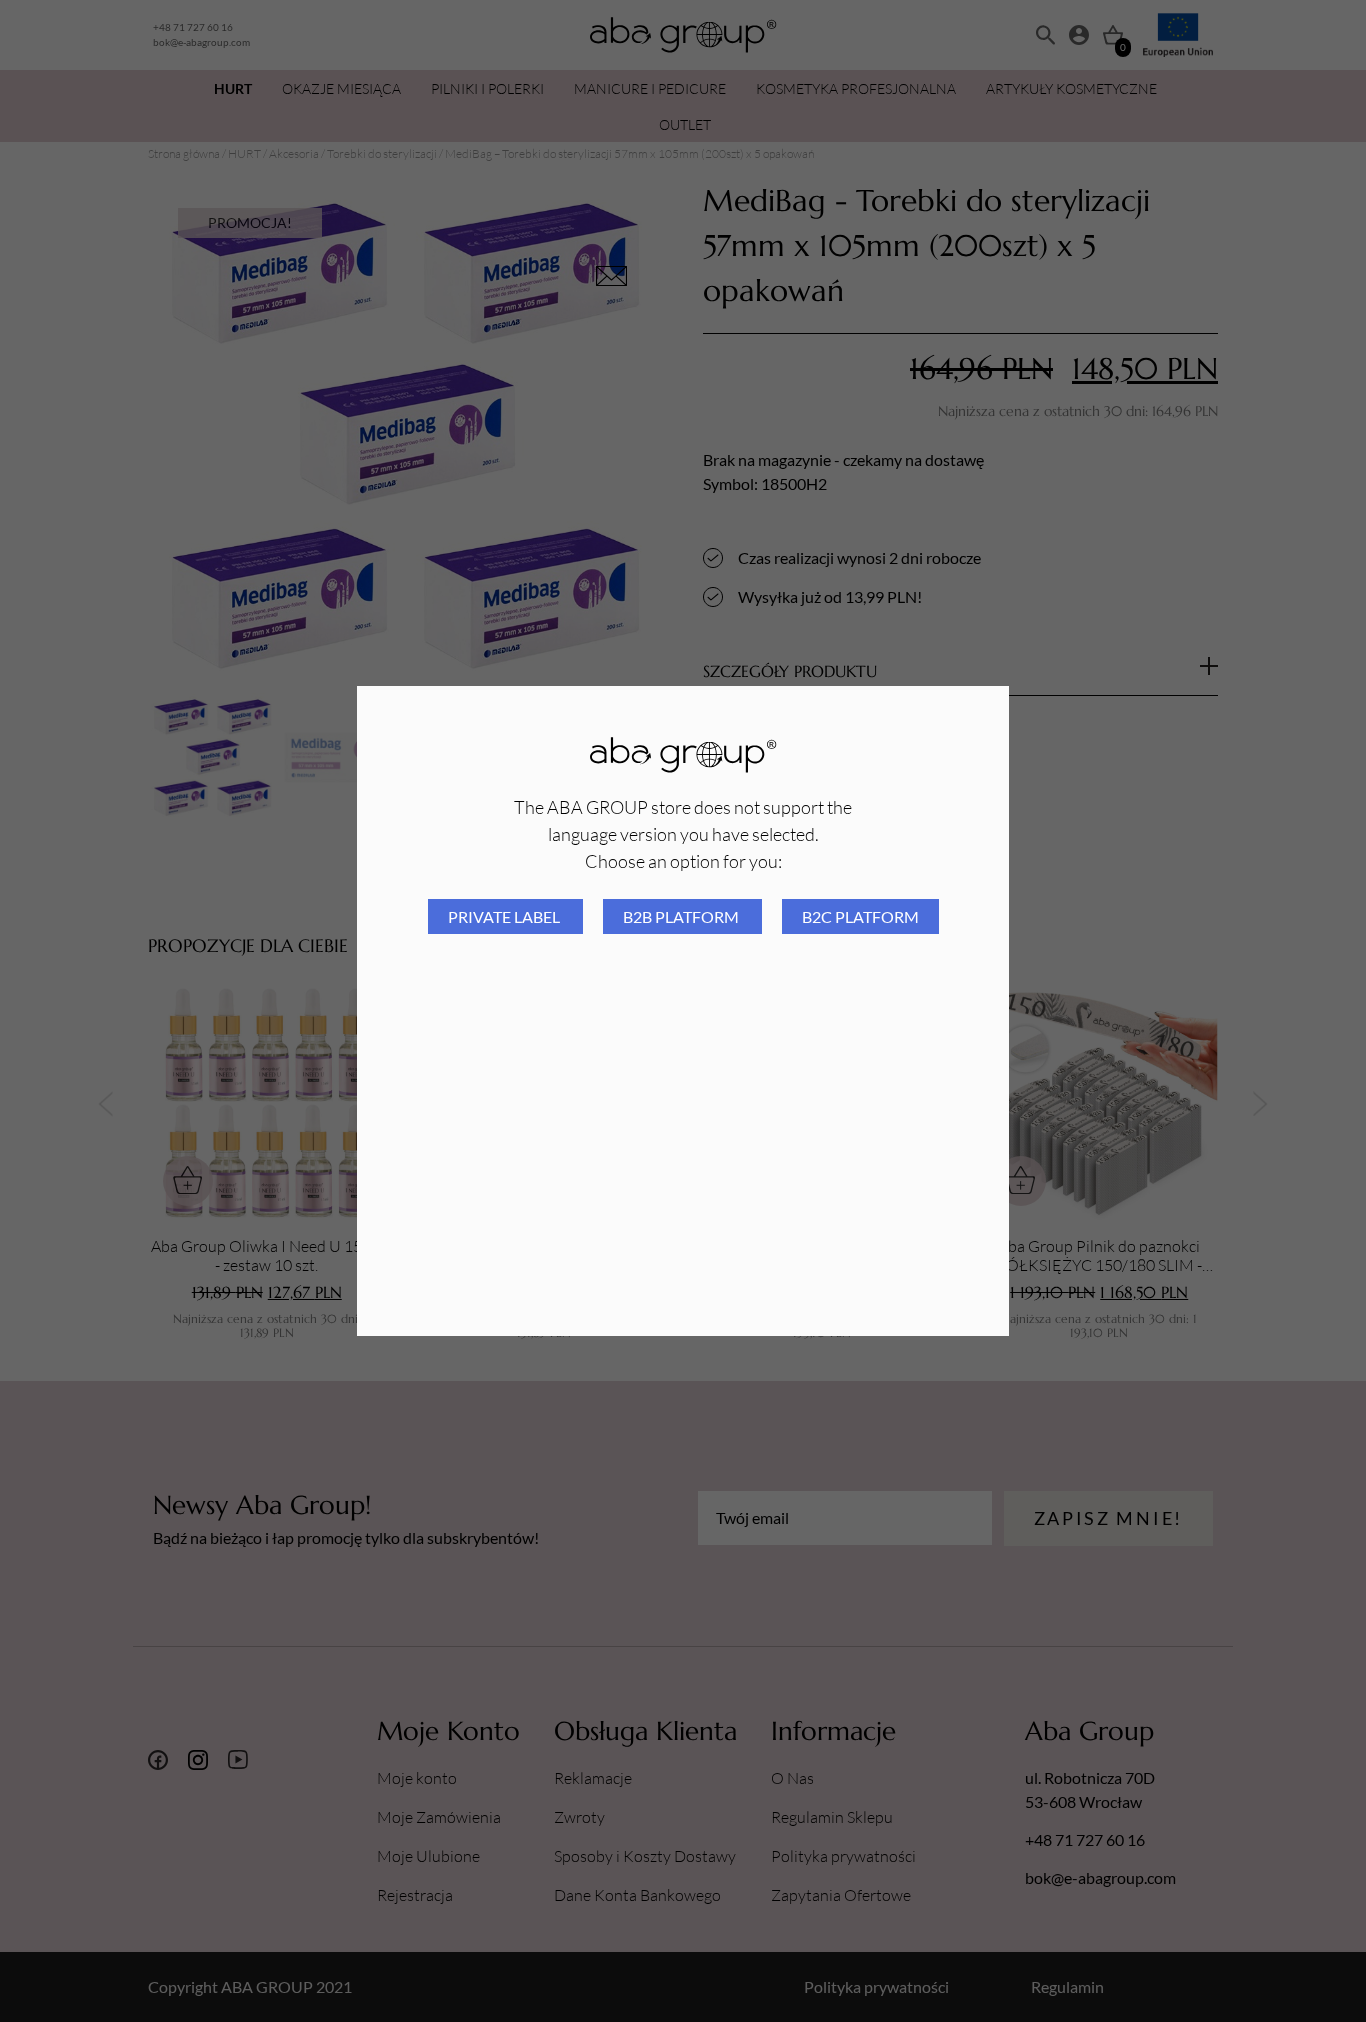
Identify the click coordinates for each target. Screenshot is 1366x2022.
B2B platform (682, 916)
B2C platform (860, 916)
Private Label (505, 916)
